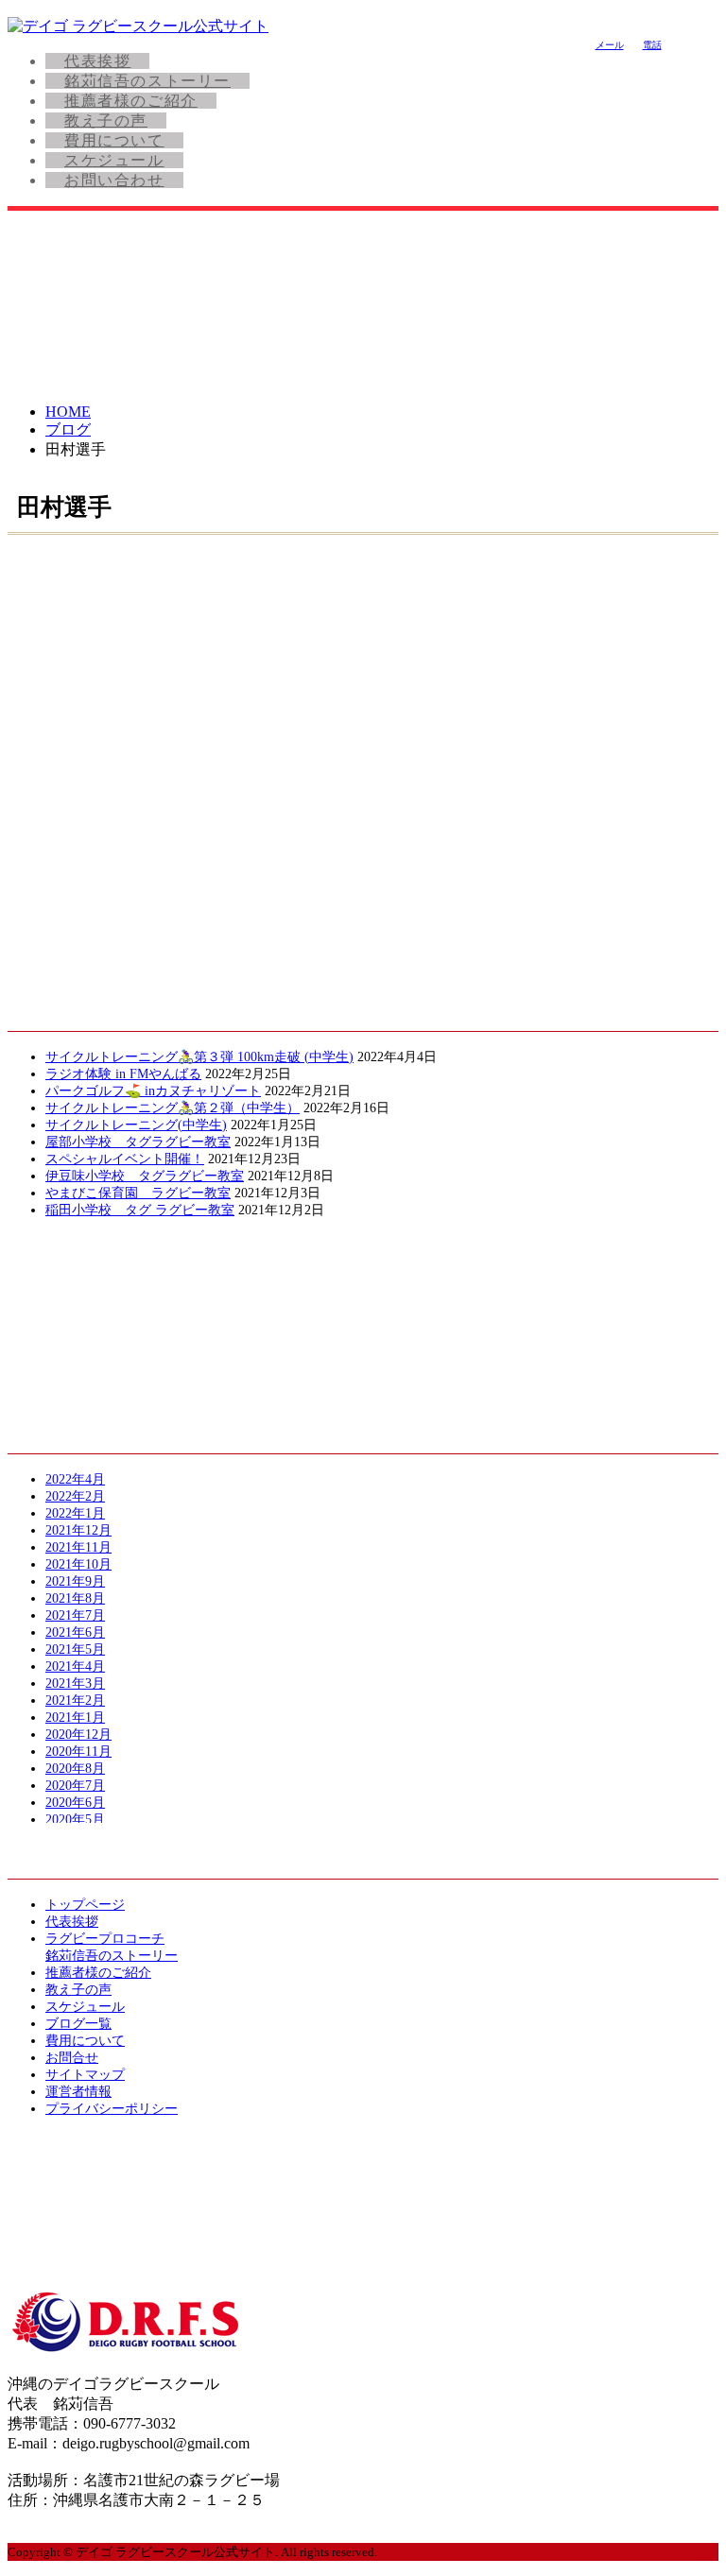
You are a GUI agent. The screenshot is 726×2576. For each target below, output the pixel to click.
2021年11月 (78, 1547)
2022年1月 (75, 1513)
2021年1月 (75, 1717)
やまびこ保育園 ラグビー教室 (138, 1193)
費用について (114, 140)
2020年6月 (75, 1803)
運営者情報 (78, 2092)
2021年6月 (75, 1632)
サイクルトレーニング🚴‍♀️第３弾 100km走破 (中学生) (199, 1057)
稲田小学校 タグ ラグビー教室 (140, 1210)
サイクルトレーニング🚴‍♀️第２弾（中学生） (173, 1108)
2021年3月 (75, 1683)
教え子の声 (106, 120)
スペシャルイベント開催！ (125, 1159)
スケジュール (114, 160)
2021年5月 (75, 1649)
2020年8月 (75, 1769)
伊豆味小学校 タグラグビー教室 (145, 1176)
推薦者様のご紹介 (131, 101)
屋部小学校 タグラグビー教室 (138, 1142)
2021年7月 (75, 1615)
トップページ (85, 1905)
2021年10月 (78, 1564)
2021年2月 (75, 1700)
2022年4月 (75, 1479)
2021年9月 (75, 1581)
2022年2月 (75, 1496)
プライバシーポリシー (112, 2109)
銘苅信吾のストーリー (147, 81)
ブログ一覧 (78, 2024)
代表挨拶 (97, 61)
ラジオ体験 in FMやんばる (123, 1074)
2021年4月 (75, 1666)
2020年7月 (75, 1786)
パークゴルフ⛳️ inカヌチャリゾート (153, 1091)
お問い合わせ (114, 180)
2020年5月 (75, 1820)
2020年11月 (78, 1752)
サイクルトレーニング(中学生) (136, 1125)
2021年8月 (75, 1598)
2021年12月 (78, 1530)
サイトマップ (85, 2075)
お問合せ (72, 2058)
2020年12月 (78, 1735)
